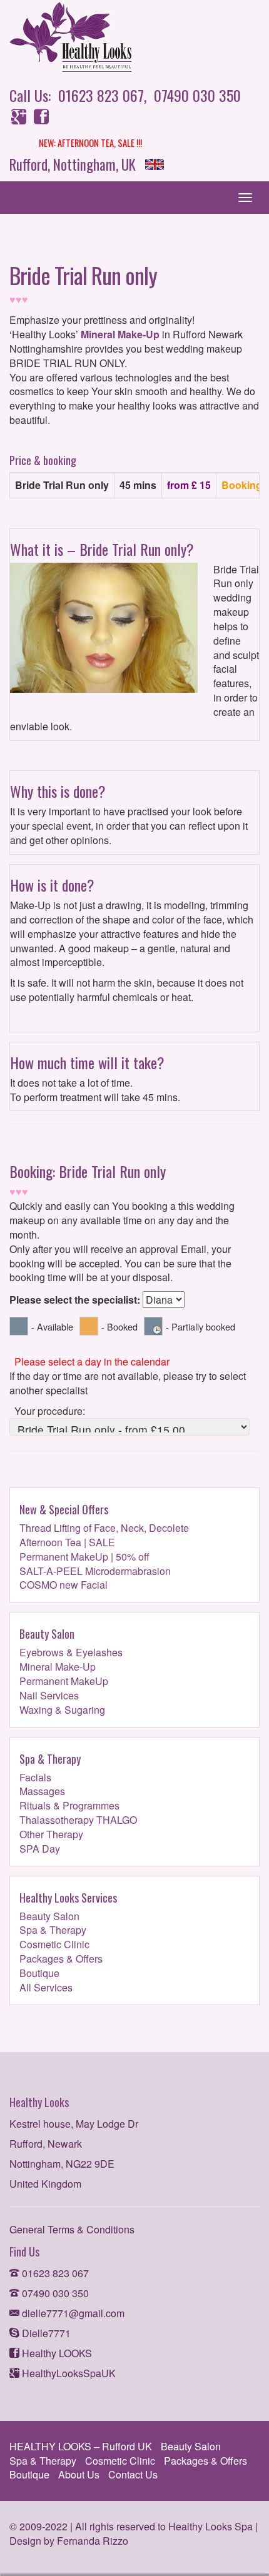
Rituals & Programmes (69, 1805)
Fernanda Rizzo (93, 2541)
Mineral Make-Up (120, 334)
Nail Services (49, 1695)
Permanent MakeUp (64, 1681)
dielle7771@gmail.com (72, 2313)
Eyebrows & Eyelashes (71, 1652)
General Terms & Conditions (72, 2229)
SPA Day (40, 1849)
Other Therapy (51, 1834)
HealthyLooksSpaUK (68, 2373)
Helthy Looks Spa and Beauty (119, 38)
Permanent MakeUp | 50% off (84, 1557)
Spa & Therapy (53, 1930)
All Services (46, 1987)
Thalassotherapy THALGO (78, 1820)
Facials (35, 1777)
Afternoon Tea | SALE (67, 1542)
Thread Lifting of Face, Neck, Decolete (104, 1528)
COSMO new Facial (63, 1585)
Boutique (39, 1973)
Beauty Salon (49, 1916)
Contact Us (133, 2474)
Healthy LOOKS (56, 2353)
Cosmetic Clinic (54, 1944)
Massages (42, 1791)
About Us (79, 2474)
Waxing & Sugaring (62, 1710)
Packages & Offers (61, 1959)
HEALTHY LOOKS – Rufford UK (81, 2446)
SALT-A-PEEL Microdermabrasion (95, 1571)
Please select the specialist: (75, 1300)
